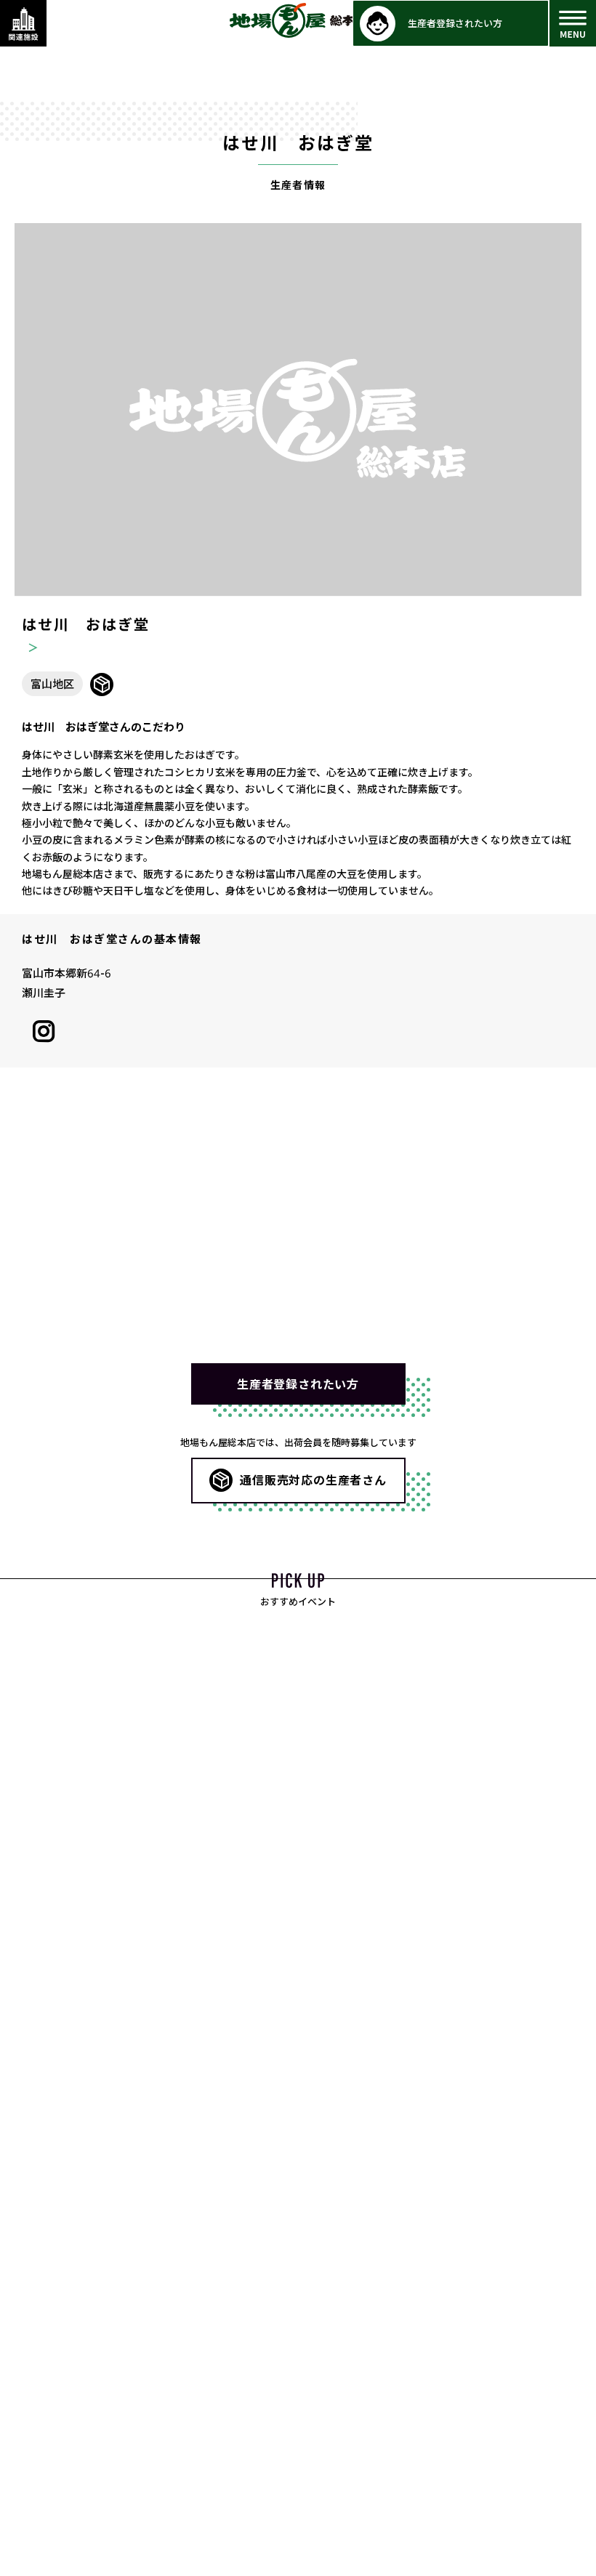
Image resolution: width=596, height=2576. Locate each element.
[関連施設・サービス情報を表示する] (23, 23)
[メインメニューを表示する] (573, 23)
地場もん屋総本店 (298, 20)
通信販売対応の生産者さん (313, 1479)
